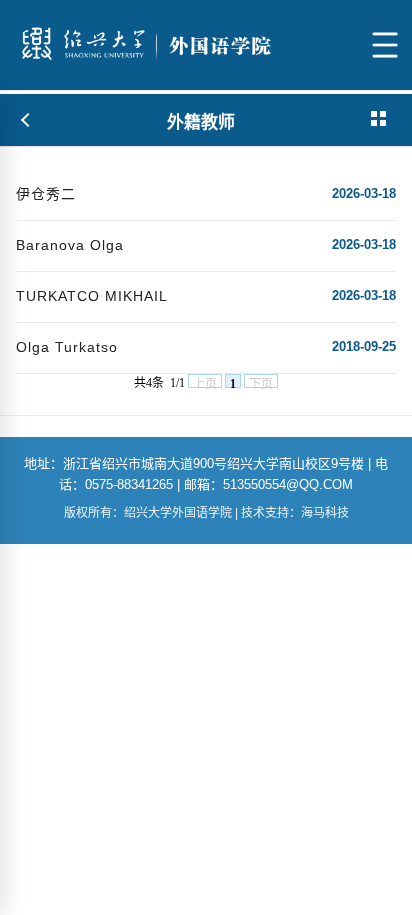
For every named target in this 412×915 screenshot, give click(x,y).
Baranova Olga (70, 245)
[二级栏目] (380, 120)
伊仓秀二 (46, 194)
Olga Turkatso (67, 347)
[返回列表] (26, 120)
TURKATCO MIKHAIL (92, 296)
